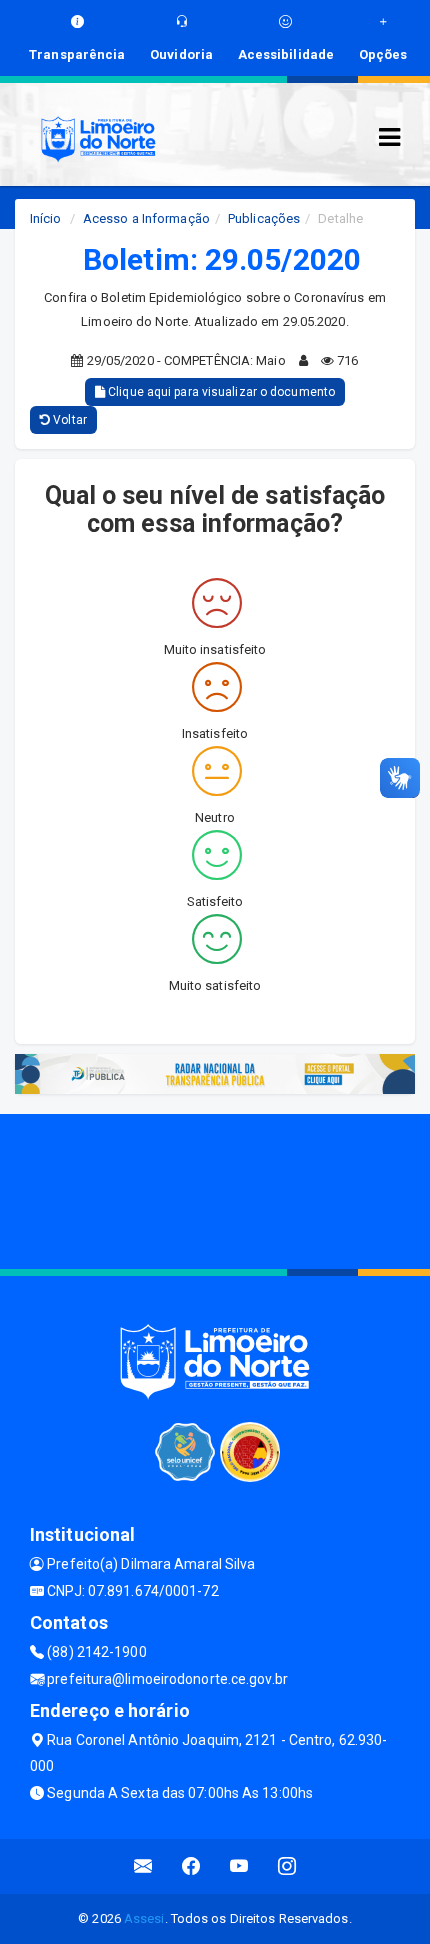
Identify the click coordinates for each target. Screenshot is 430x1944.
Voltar (68, 420)
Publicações (264, 218)
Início (46, 218)
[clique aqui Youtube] (239, 1866)
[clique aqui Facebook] (191, 1866)
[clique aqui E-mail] (143, 1866)
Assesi (144, 1918)
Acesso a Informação (146, 218)
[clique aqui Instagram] (287, 1866)
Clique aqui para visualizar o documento (220, 392)
